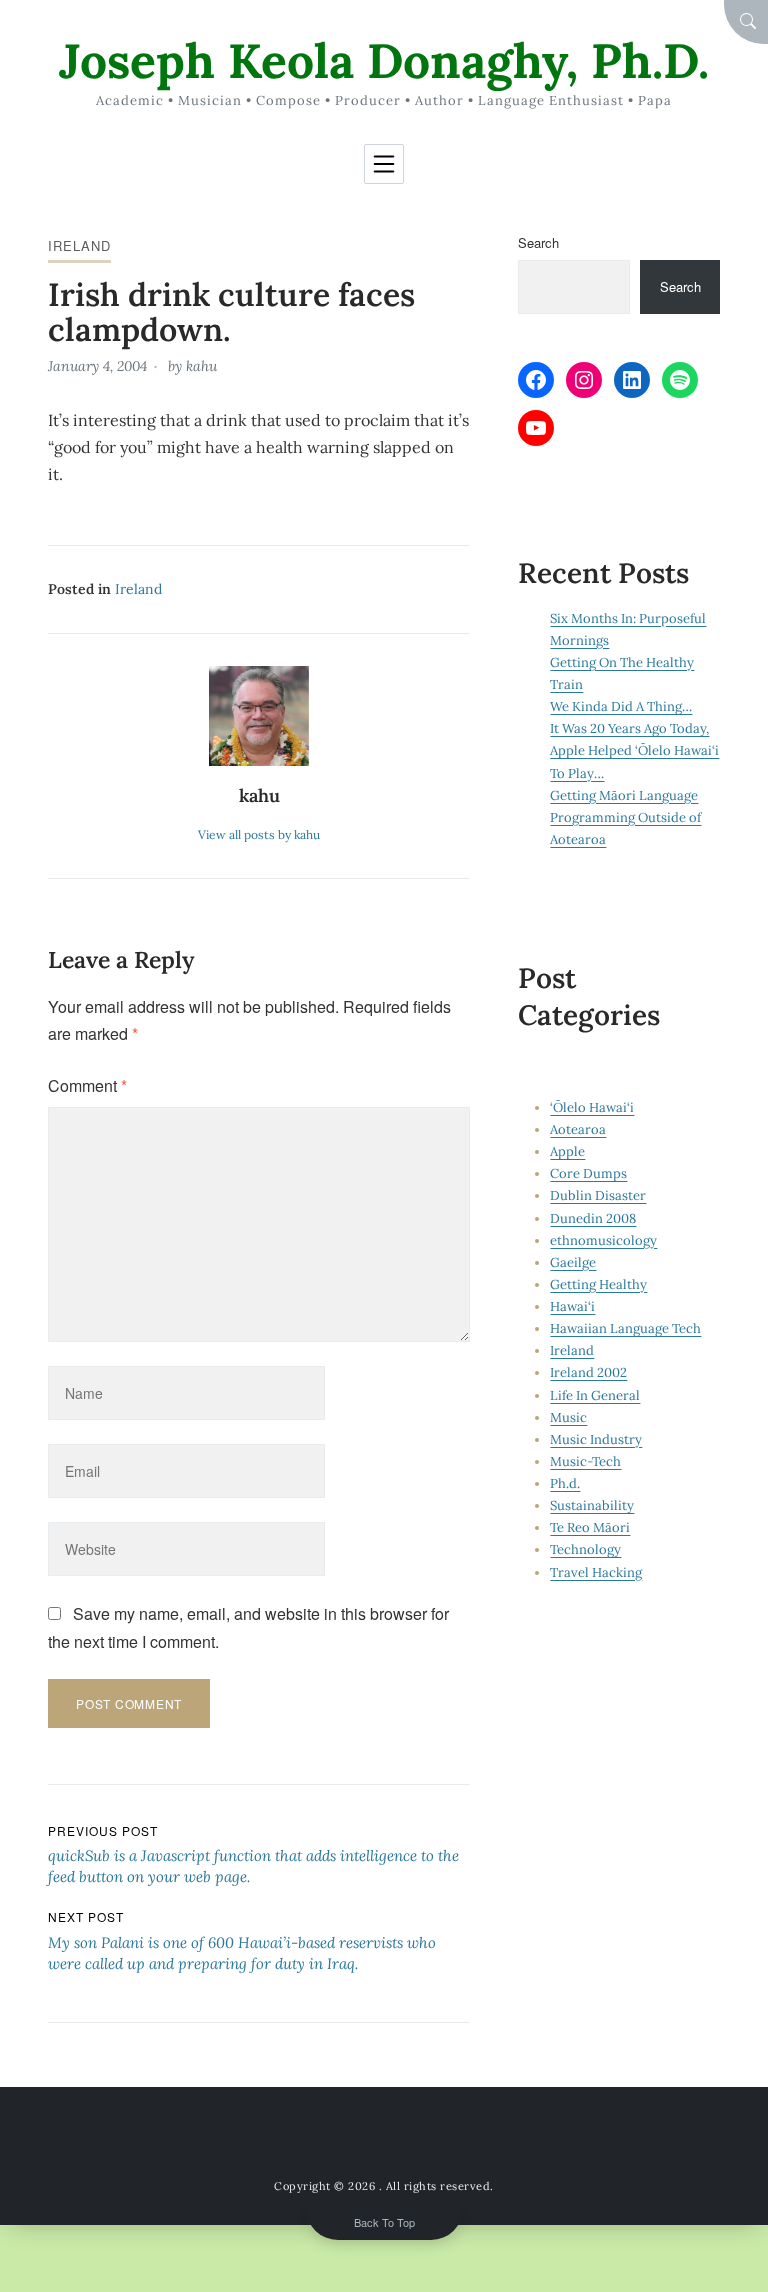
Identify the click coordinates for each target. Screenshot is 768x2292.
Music (568, 1417)
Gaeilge (573, 1262)
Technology (585, 1549)
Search (538, 242)
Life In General (595, 1395)
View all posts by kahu (259, 834)
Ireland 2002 (588, 1372)
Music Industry (596, 1439)
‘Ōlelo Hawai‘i (592, 1107)
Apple (567, 1151)
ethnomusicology (603, 1240)
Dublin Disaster (598, 1195)
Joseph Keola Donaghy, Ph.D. (384, 60)
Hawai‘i (572, 1306)
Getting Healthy (598, 1284)
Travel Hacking (596, 1572)
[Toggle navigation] (384, 164)
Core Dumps (588, 1173)
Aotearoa (578, 1129)
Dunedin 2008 (593, 1218)
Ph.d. (565, 1483)
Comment (87, 1085)
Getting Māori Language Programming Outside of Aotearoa (625, 817)
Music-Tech (585, 1461)
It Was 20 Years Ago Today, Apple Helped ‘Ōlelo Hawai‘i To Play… (634, 750)
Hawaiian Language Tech (625, 1328)
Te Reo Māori (590, 1527)
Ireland (79, 245)
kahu (201, 366)
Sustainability (592, 1505)
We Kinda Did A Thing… (621, 706)
